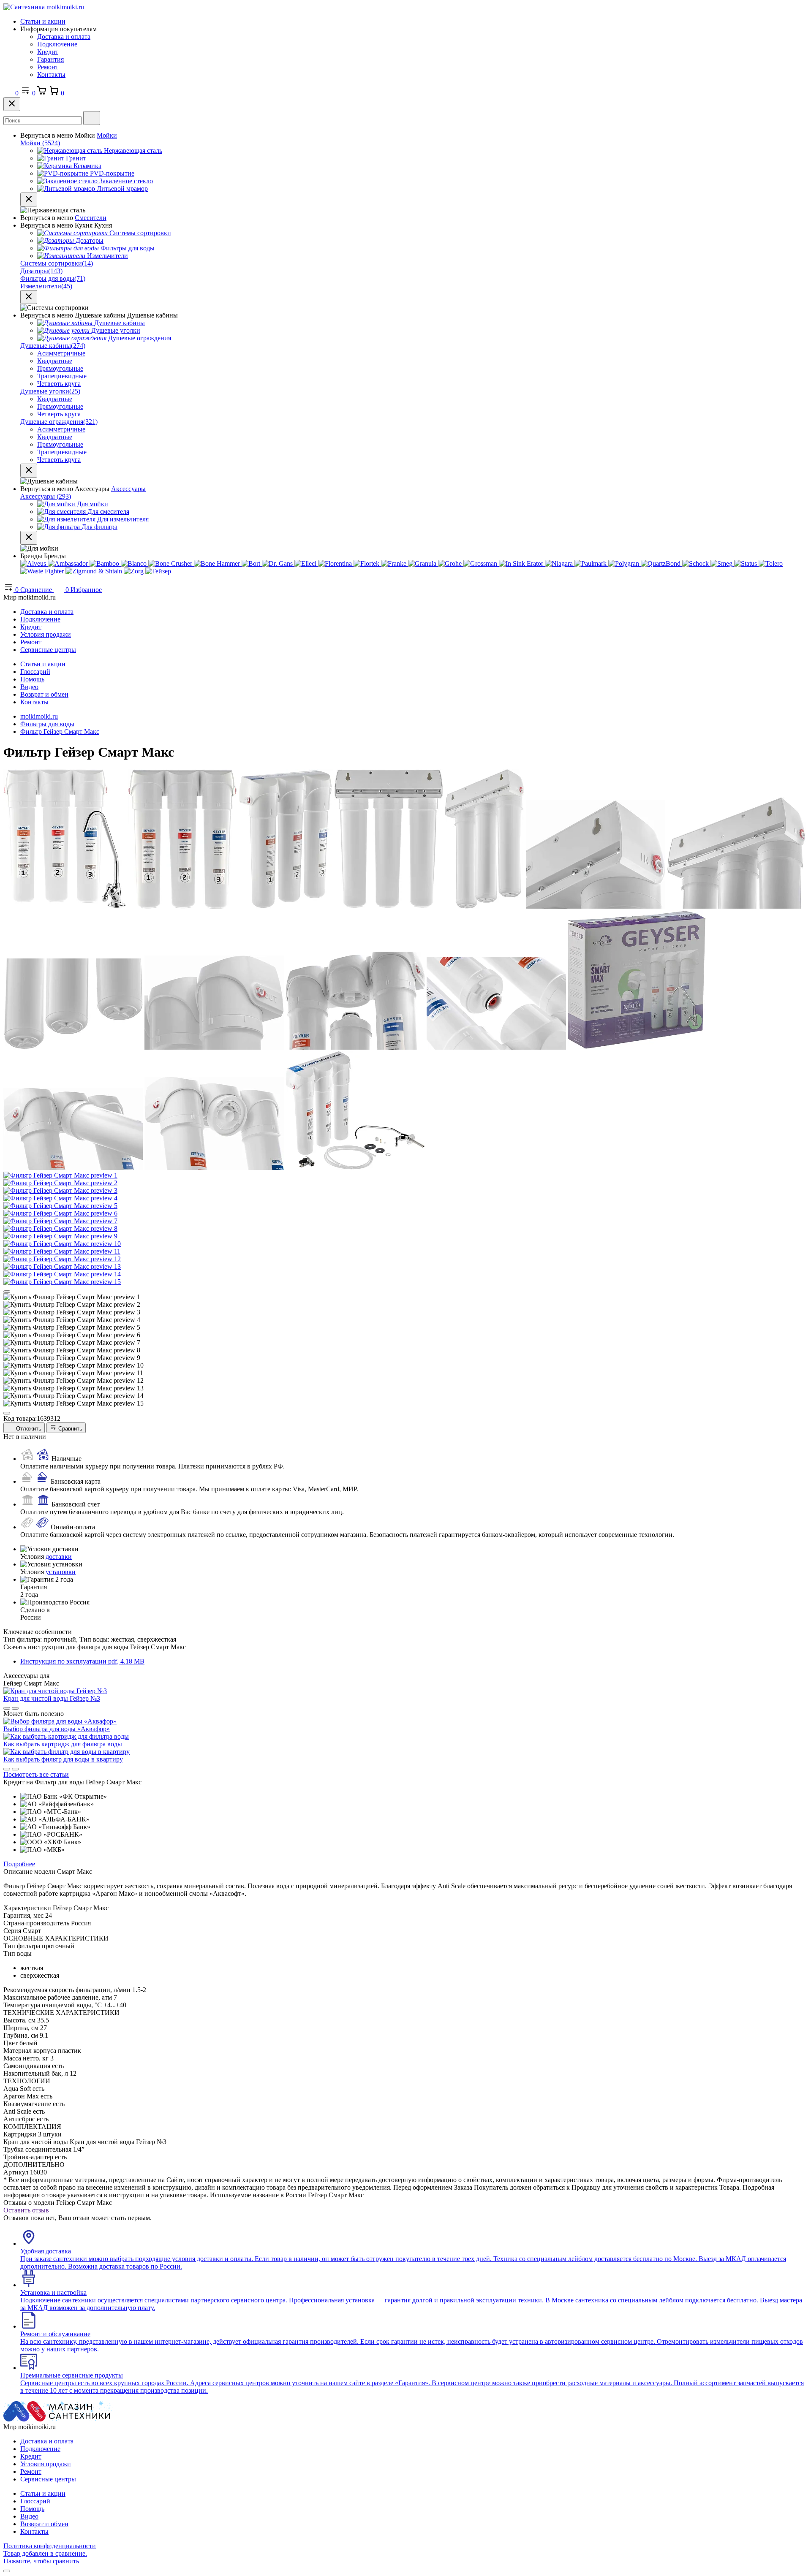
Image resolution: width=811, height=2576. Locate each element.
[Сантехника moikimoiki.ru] (44, 7)
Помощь (32, 679)
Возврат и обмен (44, 694)
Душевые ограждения (59, 422)
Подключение (57, 44)
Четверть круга (59, 384)
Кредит (48, 52)
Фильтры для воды (53, 278)
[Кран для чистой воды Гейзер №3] (55, 1691)
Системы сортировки (57, 263)
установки (61, 1572)
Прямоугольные (60, 368)
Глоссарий (35, 672)
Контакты (51, 75)
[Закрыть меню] (29, 200)
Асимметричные (61, 353)
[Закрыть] (12, 104)
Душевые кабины (53, 346)
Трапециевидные (62, 376)
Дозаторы (41, 271)
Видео (29, 687)
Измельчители (46, 286)
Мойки (107, 135)
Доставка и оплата (64, 37)
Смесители (91, 218)
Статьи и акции (43, 21)
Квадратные (55, 361)
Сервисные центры (48, 650)
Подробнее (19, 1864)
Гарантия (50, 59)
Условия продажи (46, 634)
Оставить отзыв (26, 2210)
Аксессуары (128, 489)
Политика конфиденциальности (50, 2546)
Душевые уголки (50, 391)
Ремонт (48, 67)
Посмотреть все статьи (36, 1774)
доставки (59, 1557)
